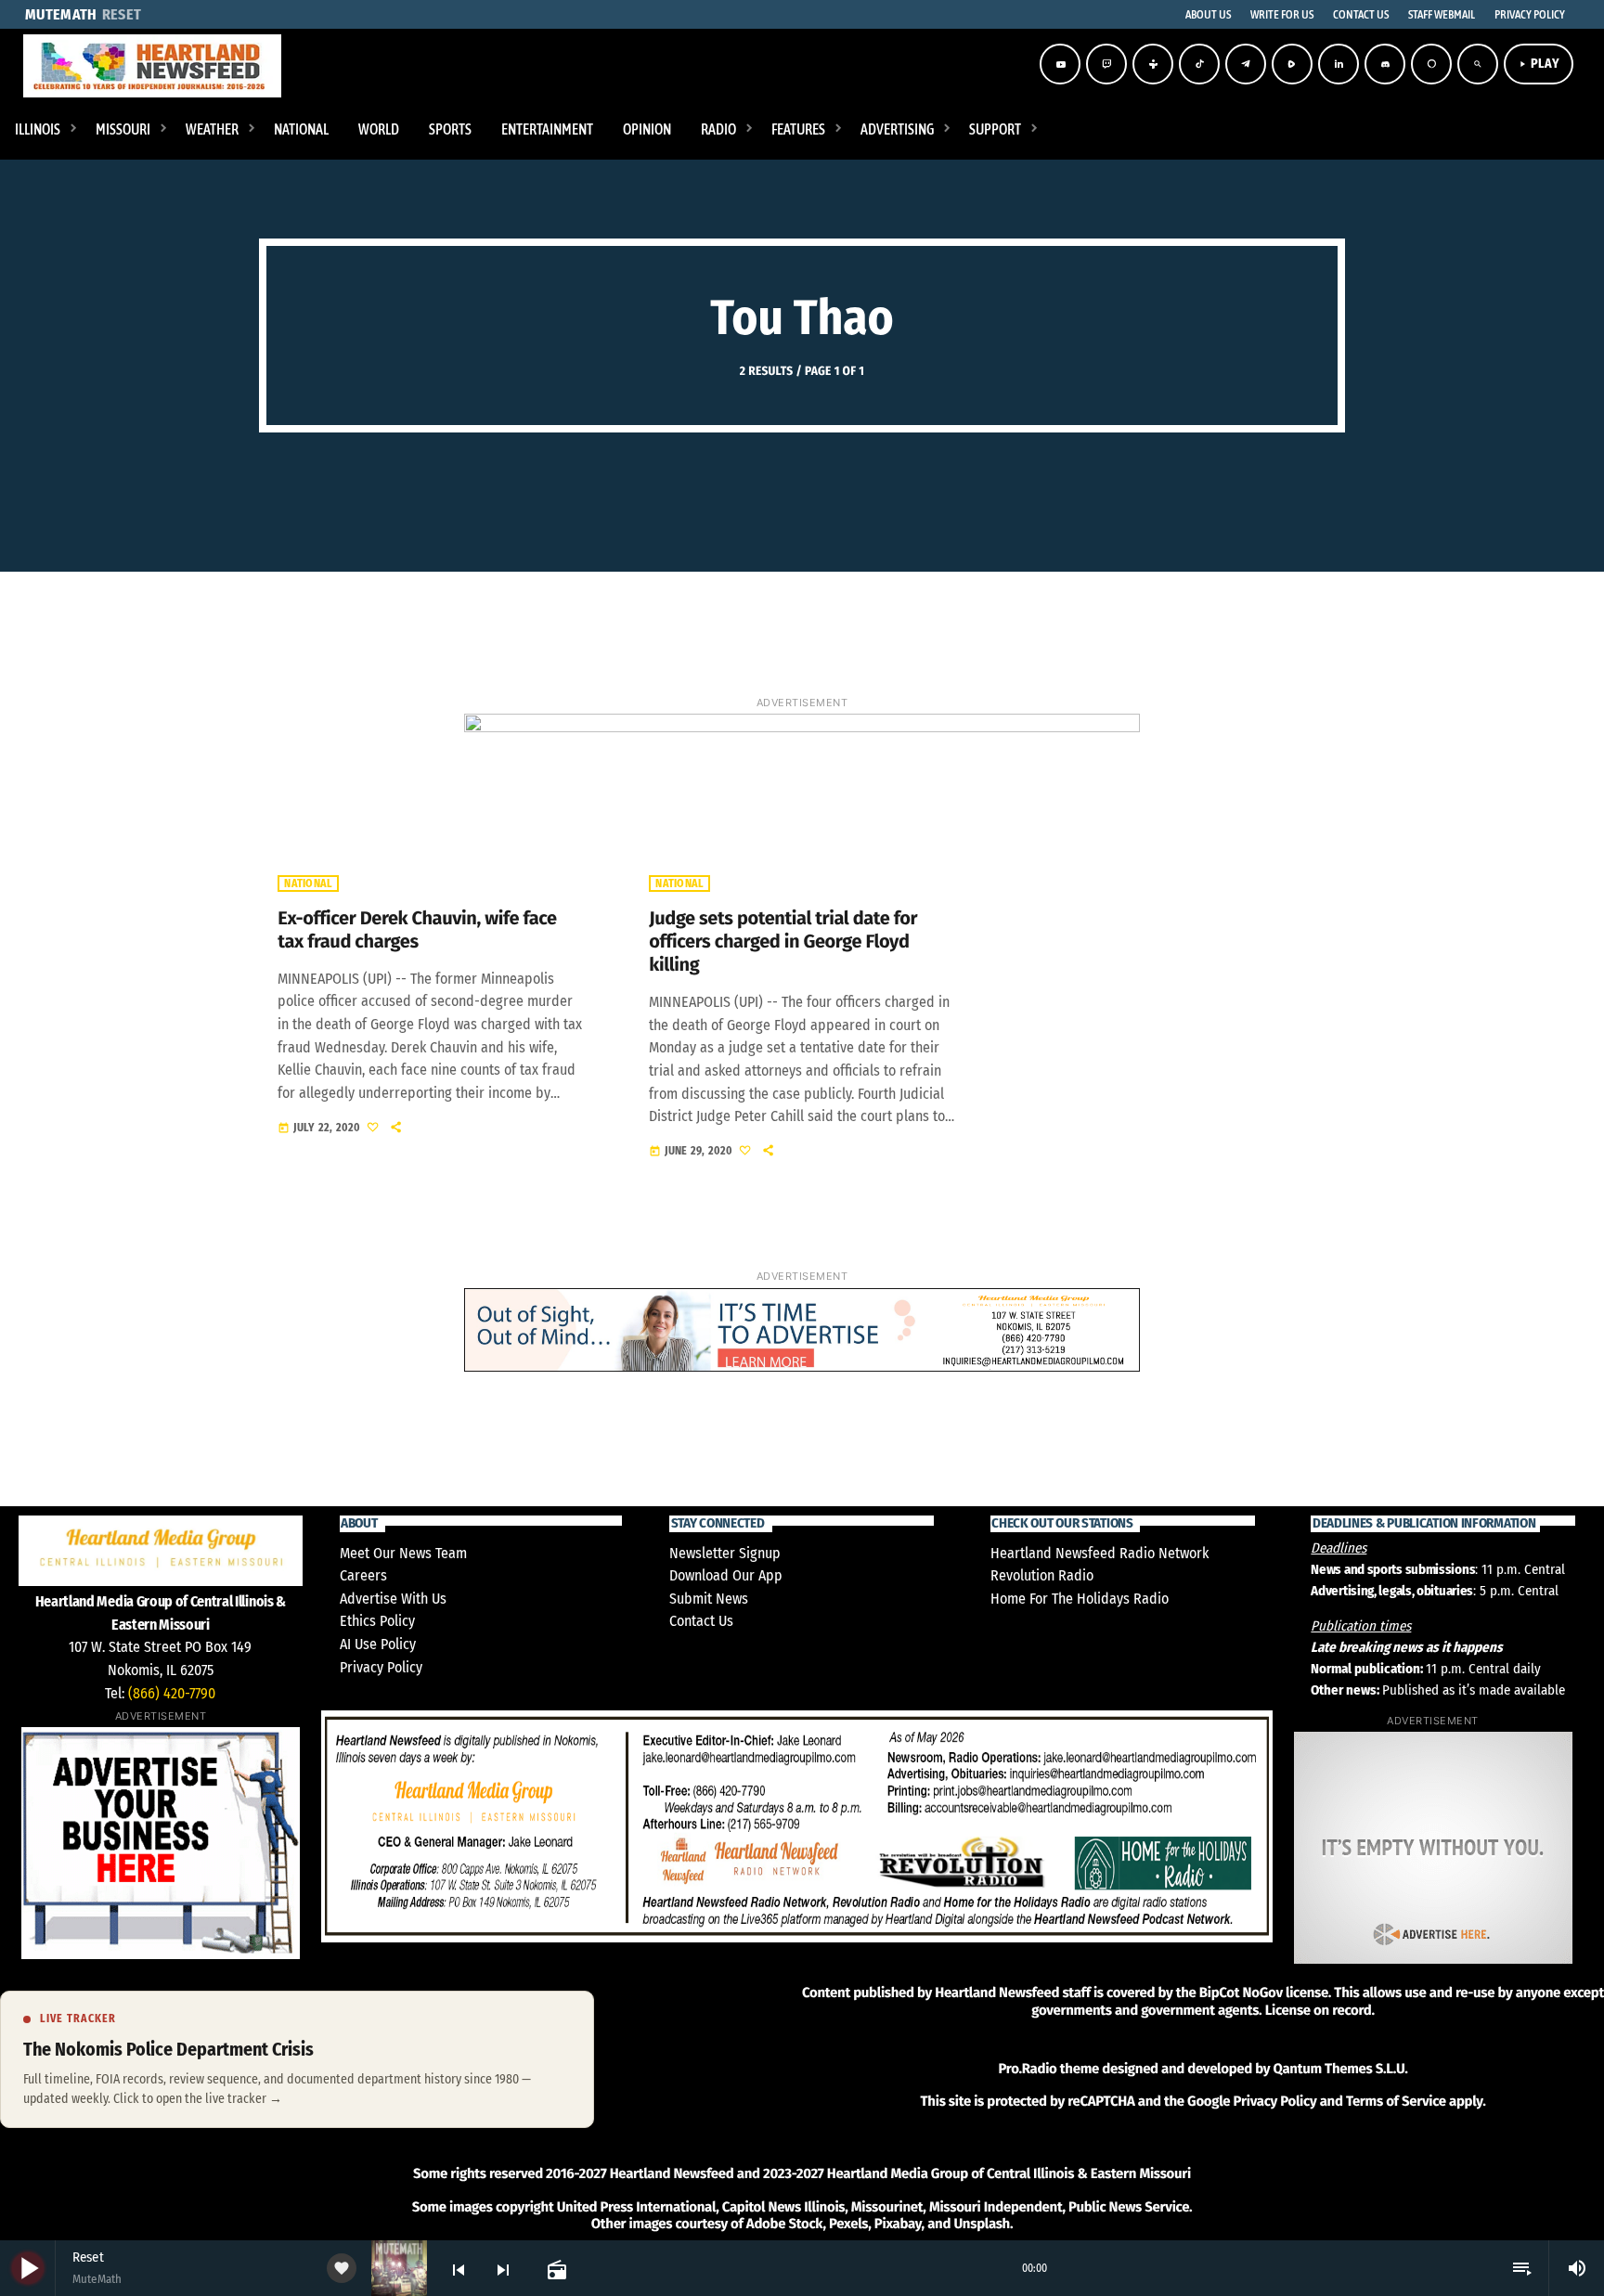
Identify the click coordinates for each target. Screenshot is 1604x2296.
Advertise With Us (393, 1599)
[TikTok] (1199, 64)
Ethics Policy (377, 1621)
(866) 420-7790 (172, 1693)
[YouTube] (1060, 64)
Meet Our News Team (403, 1553)
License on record (1319, 2010)
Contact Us (701, 1621)
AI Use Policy (378, 1644)
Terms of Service (1396, 2101)
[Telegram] (1246, 64)
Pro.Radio (1027, 2069)
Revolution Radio (1042, 1575)
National (308, 884)
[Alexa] (1431, 64)
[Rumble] (1292, 64)
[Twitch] (1106, 64)
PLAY (1539, 64)
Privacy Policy (381, 1667)
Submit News (709, 1599)
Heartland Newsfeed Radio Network (1100, 1553)
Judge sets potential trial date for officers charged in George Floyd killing (783, 942)
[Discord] (1385, 64)
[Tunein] (1153, 64)
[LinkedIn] (1339, 64)
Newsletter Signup (725, 1553)
